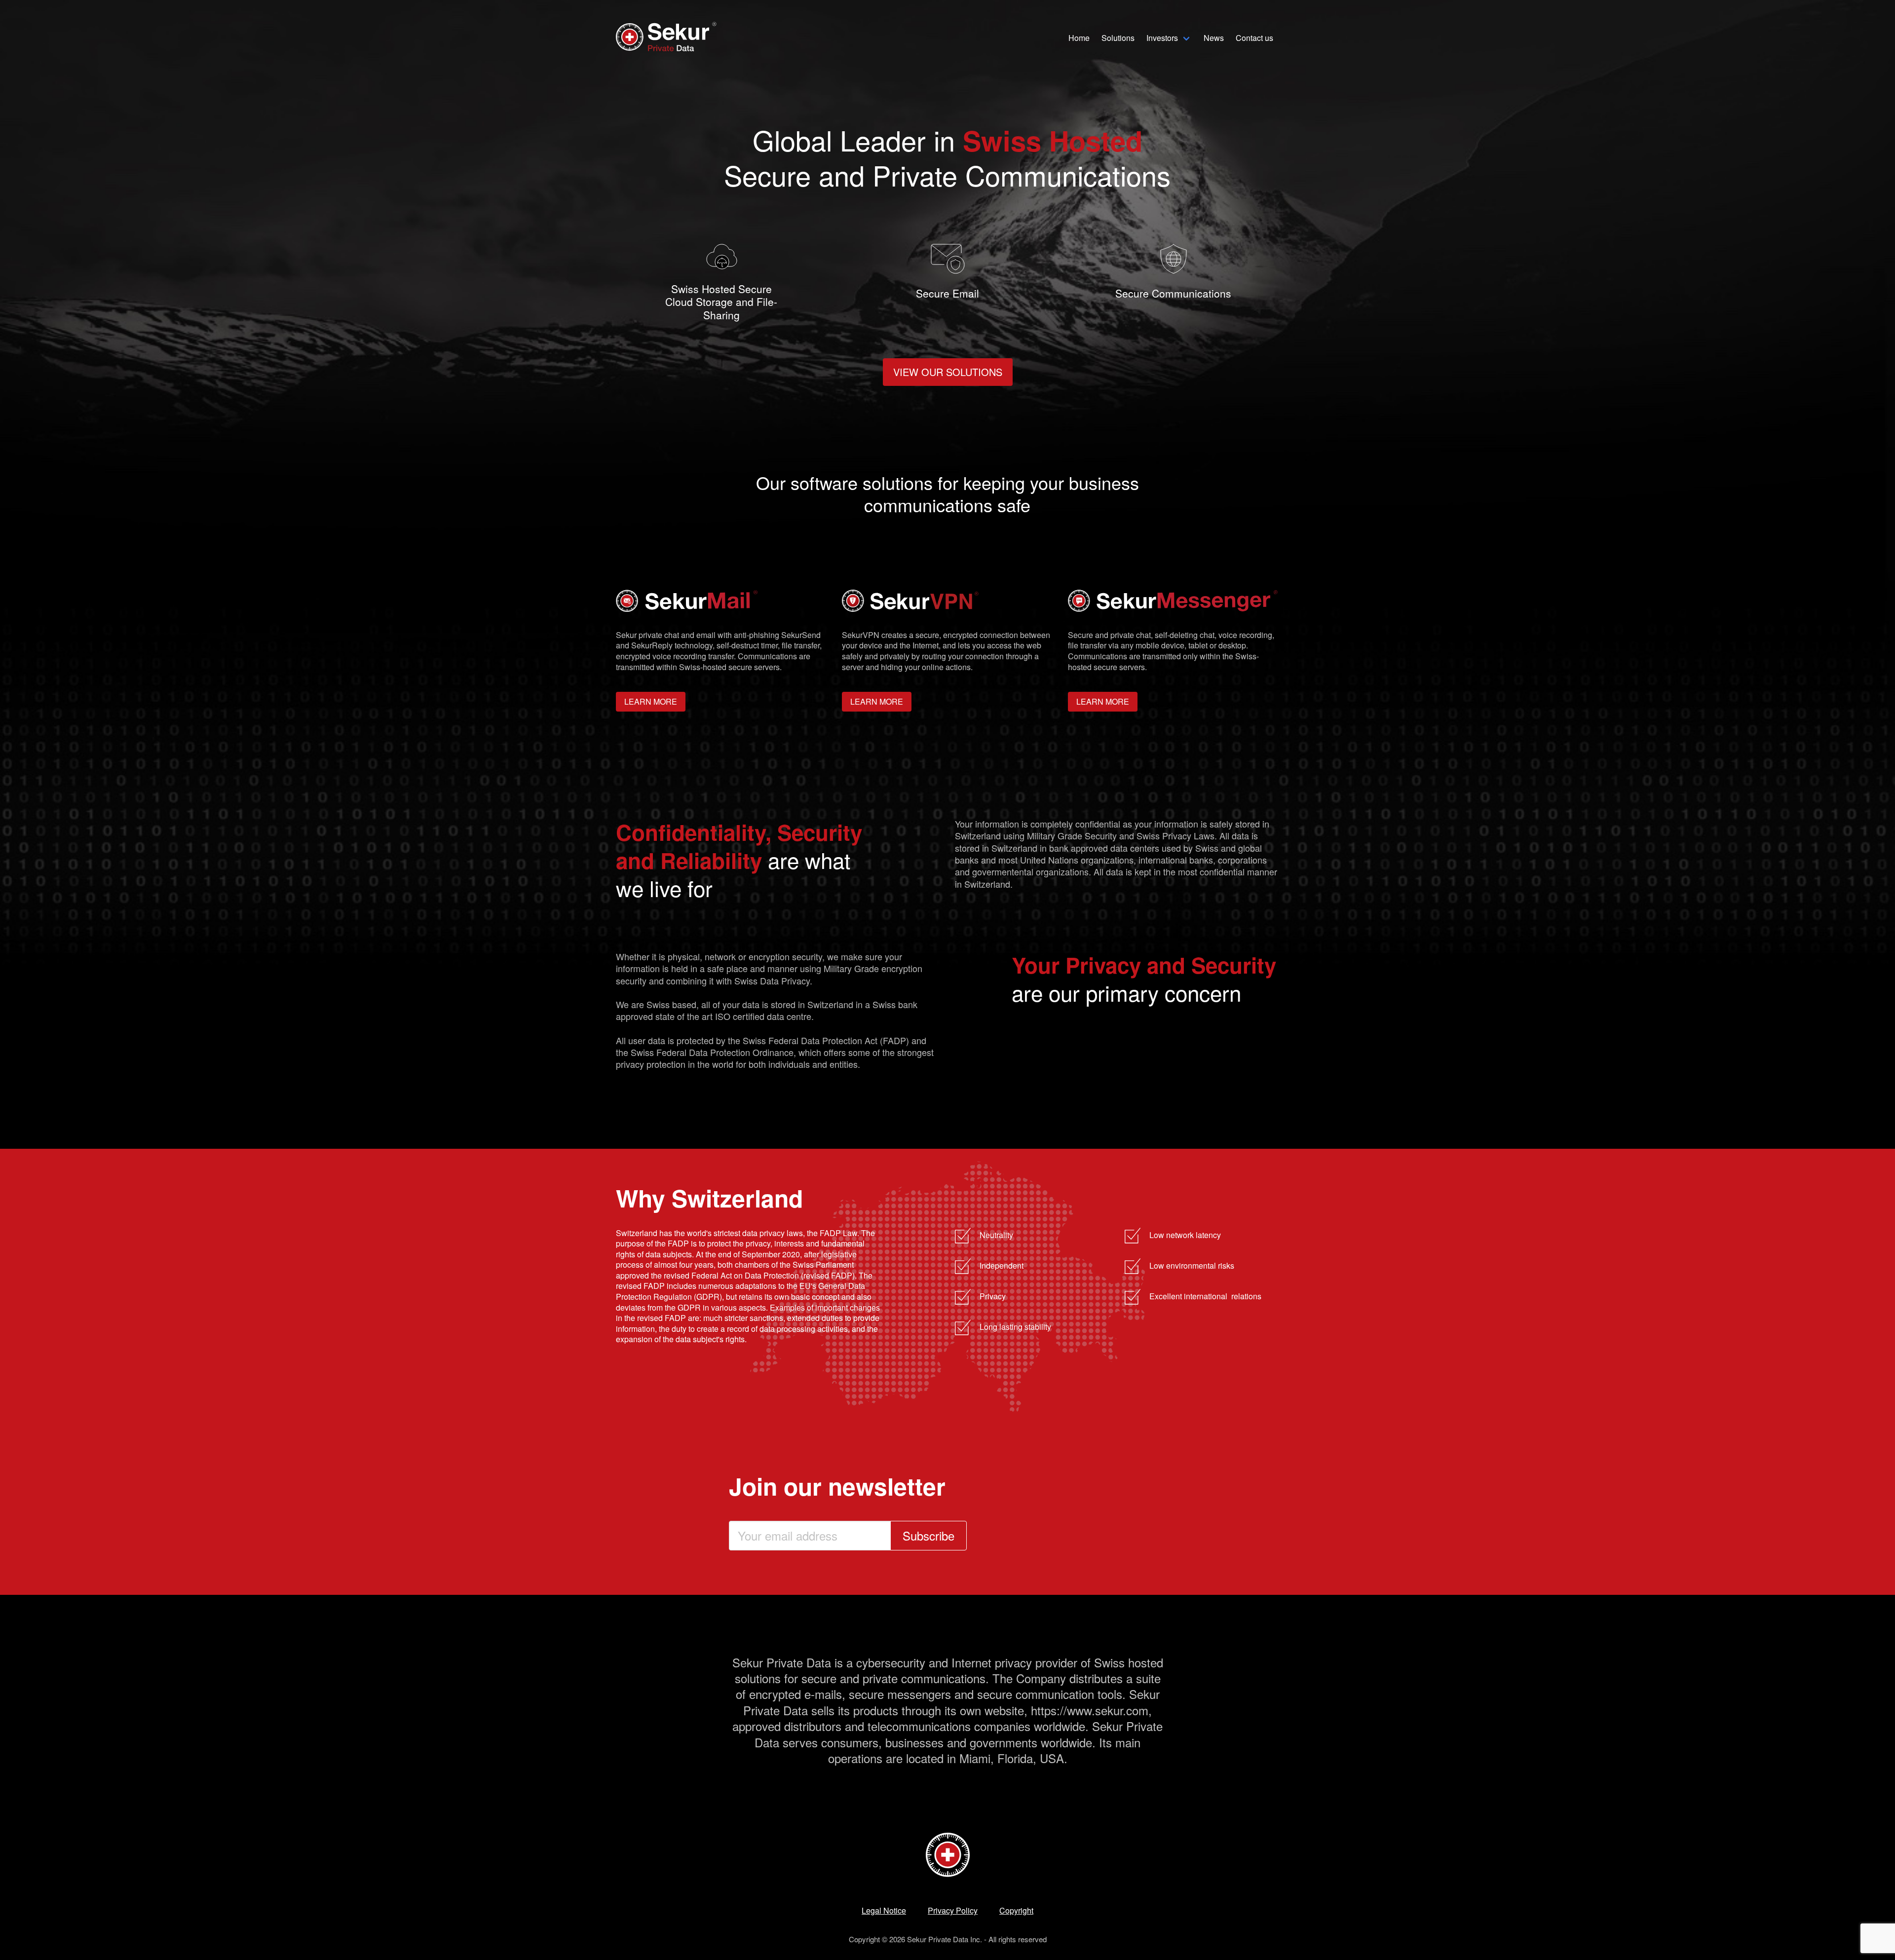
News (1214, 38)
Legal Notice (884, 1910)
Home (1079, 38)
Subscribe (929, 1535)
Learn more (651, 701)
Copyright (1016, 1910)
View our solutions (948, 372)
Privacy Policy (953, 1910)
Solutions (1118, 38)
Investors (1162, 38)
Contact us (1254, 38)
